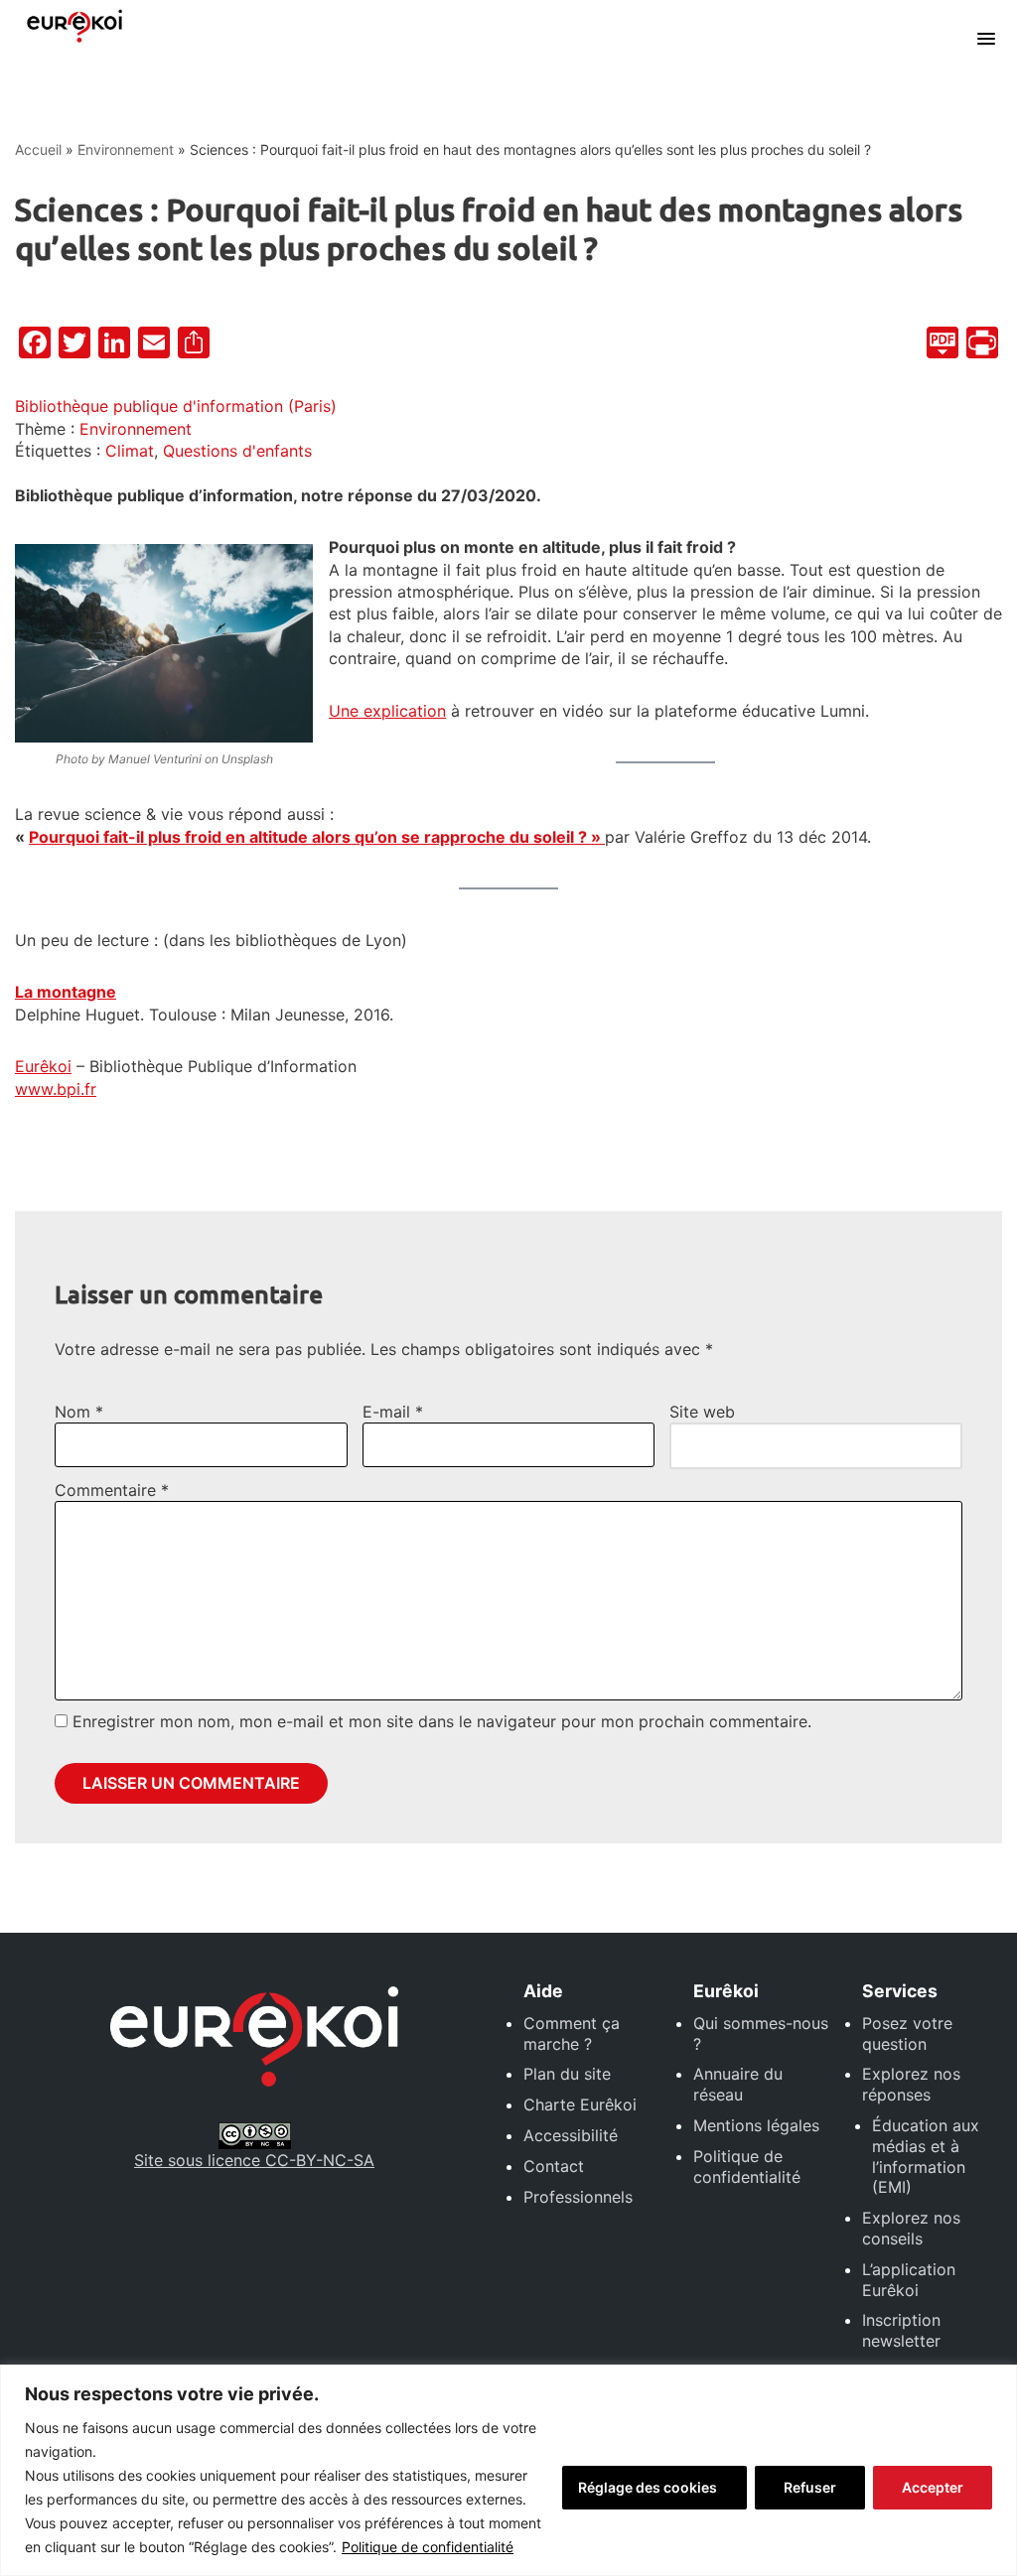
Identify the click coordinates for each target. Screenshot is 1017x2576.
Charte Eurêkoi (580, 2104)
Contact (554, 2166)
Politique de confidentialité (428, 2547)
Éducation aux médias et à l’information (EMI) (926, 2156)
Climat (130, 451)
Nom (79, 1412)
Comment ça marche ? (572, 2034)
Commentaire (112, 1490)
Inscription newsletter (901, 2330)
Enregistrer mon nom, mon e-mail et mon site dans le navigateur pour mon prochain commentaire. (442, 1721)
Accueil (38, 149)
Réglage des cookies (648, 2487)
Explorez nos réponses (911, 2084)
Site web (702, 1412)
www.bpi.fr (56, 1089)
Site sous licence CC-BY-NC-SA (254, 2160)
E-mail (393, 1412)
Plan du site (567, 2074)
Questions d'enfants (237, 451)
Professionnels (578, 2197)
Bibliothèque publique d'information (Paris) (176, 406)
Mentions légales (756, 2125)
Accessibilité (571, 2135)
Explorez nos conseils (911, 2228)
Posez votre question (907, 2034)
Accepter (933, 2487)
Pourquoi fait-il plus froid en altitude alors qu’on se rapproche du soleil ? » (317, 837)
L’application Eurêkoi (909, 2280)
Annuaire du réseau (738, 2084)
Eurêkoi (43, 1066)
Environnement (126, 149)
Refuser (810, 2487)
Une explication (387, 711)
